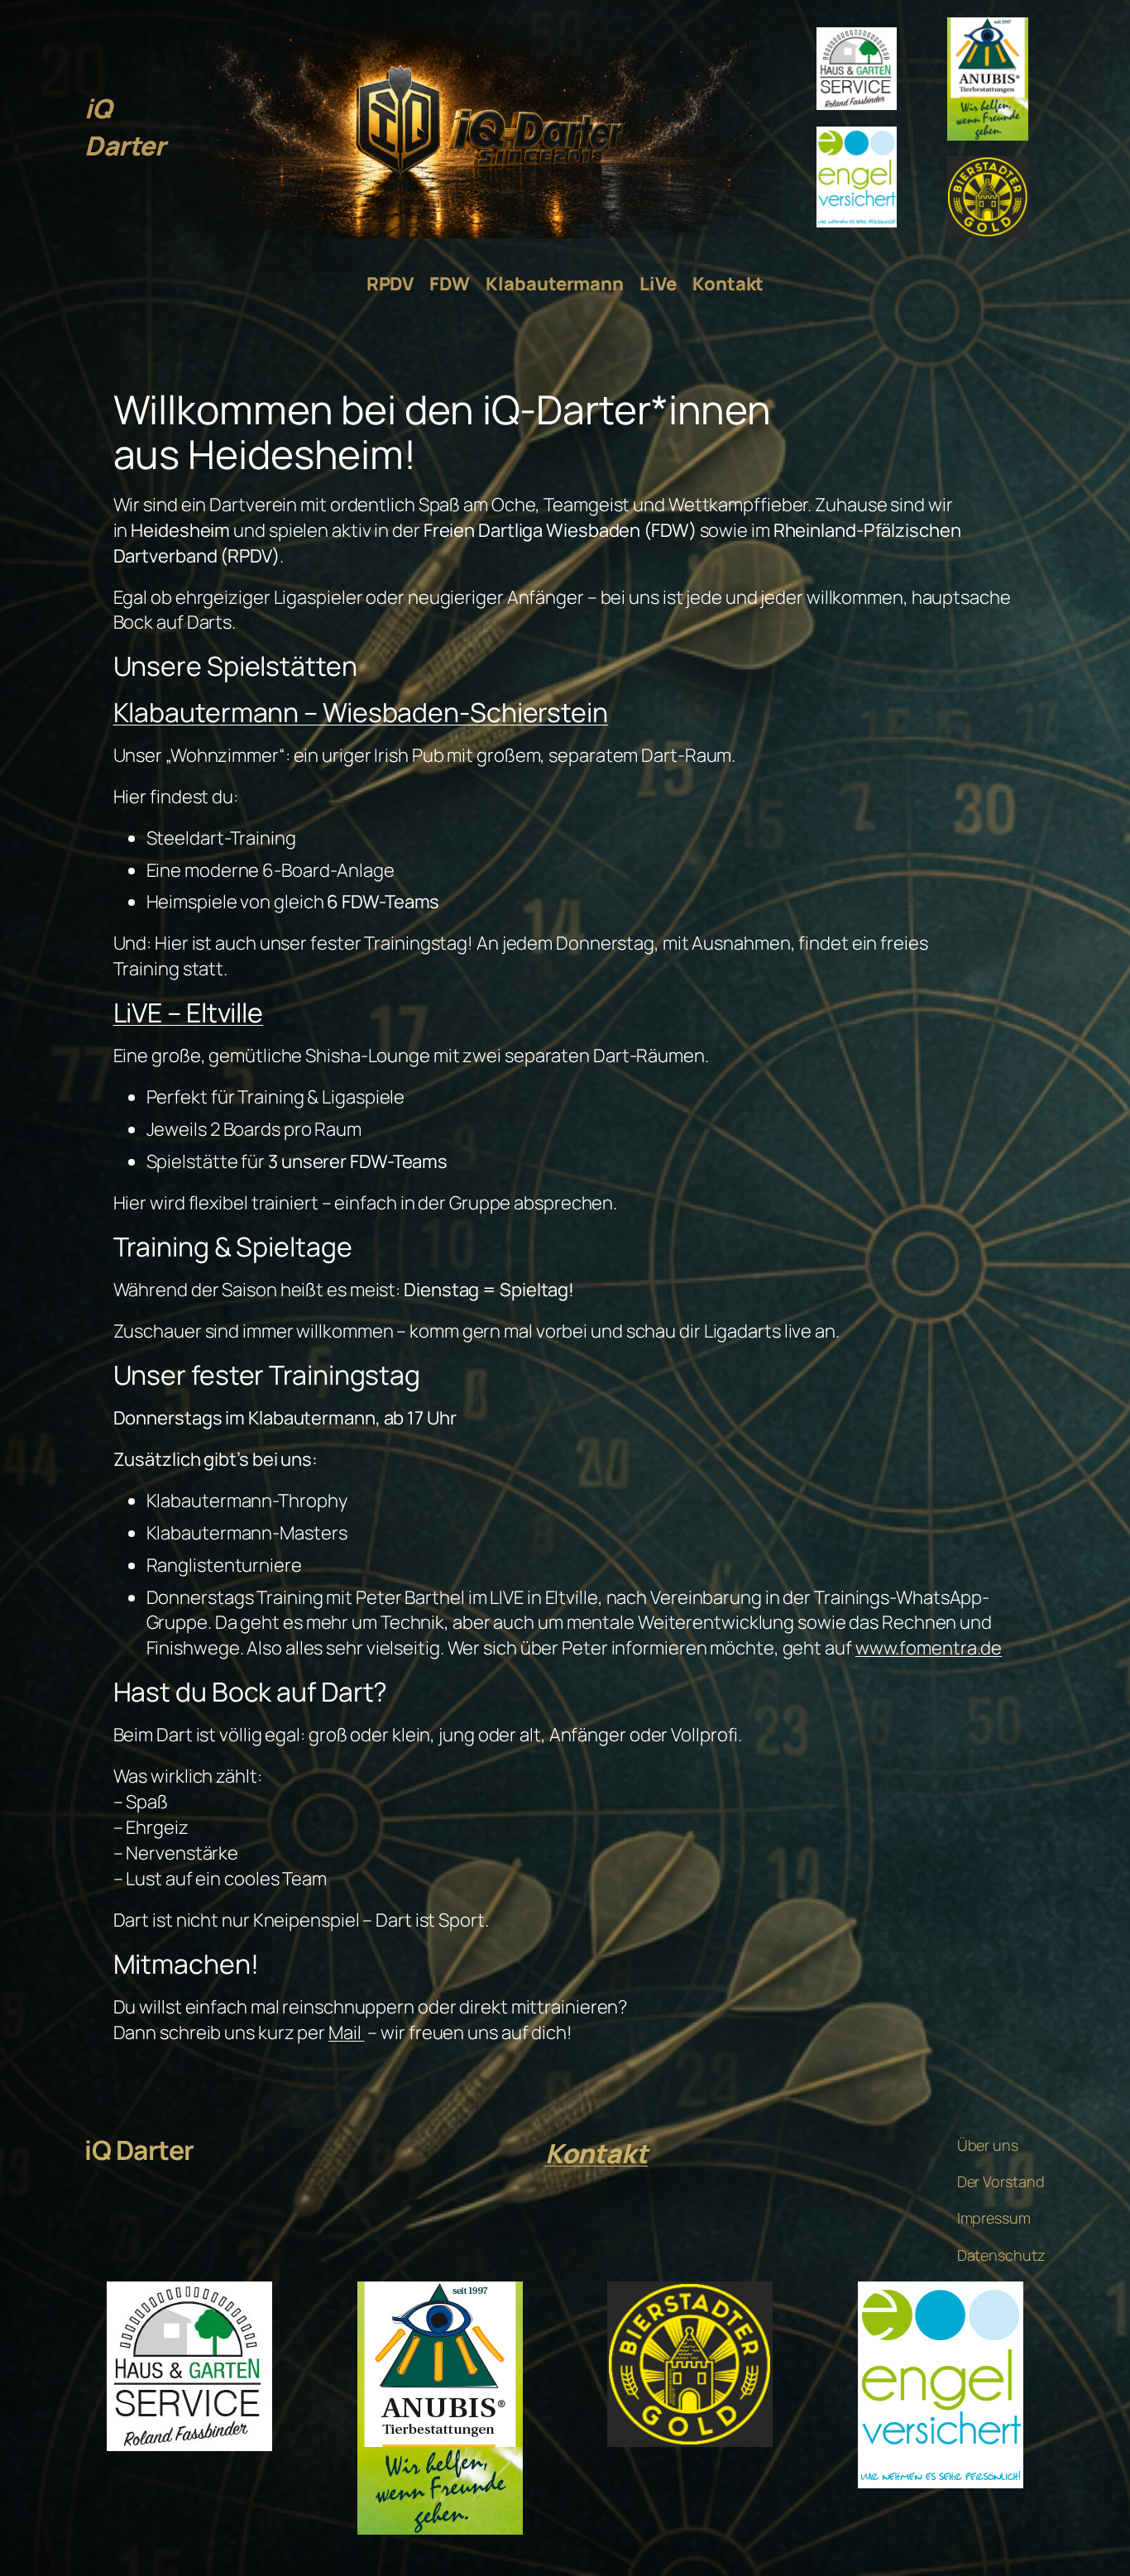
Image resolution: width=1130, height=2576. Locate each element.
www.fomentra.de (929, 1648)
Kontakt (596, 2153)
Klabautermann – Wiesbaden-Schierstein (361, 712)
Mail (347, 2033)
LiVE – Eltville (189, 1013)
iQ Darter (124, 127)
